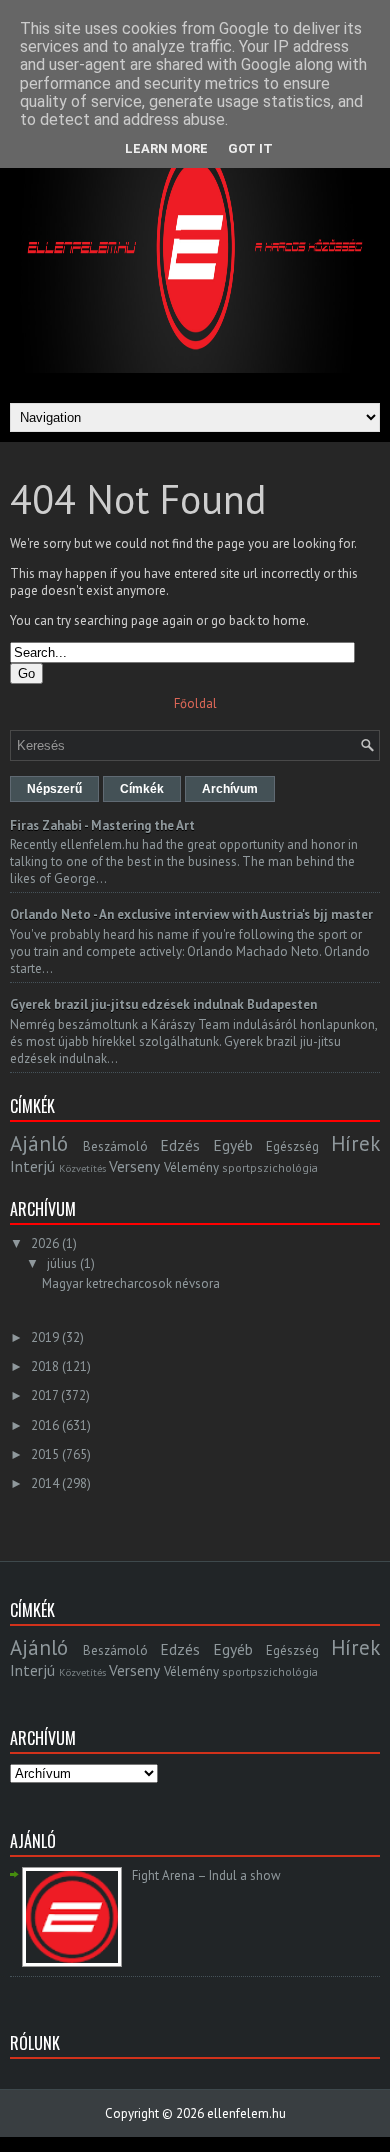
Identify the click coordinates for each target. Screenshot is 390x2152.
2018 (45, 1366)
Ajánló (39, 1143)
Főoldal (195, 703)
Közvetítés (82, 1168)
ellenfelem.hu (246, 2113)
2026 (45, 1243)
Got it (250, 148)
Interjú (32, 1166)
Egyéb (233, 1145)
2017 (44, 1395)
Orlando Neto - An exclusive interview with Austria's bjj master (191, 914)
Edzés (180, 1145)
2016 (45, 1425)
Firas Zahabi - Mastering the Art (102, 825)
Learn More (166, 148)
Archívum (230, 789)
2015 (45, 1454)
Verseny (134, 1166)
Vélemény (191, 1167)
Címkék (142, 789)
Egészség (292, 1146)
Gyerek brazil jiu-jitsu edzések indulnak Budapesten (163, 1004)
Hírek (355, 1143)
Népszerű (54, 789)
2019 (45, 1337)
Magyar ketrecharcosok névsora (131, 1283)
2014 (45, 1483)
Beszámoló (115, 1146)
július (62, 1263)
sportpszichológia (270, 1167)
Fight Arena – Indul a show (206, 1875)
